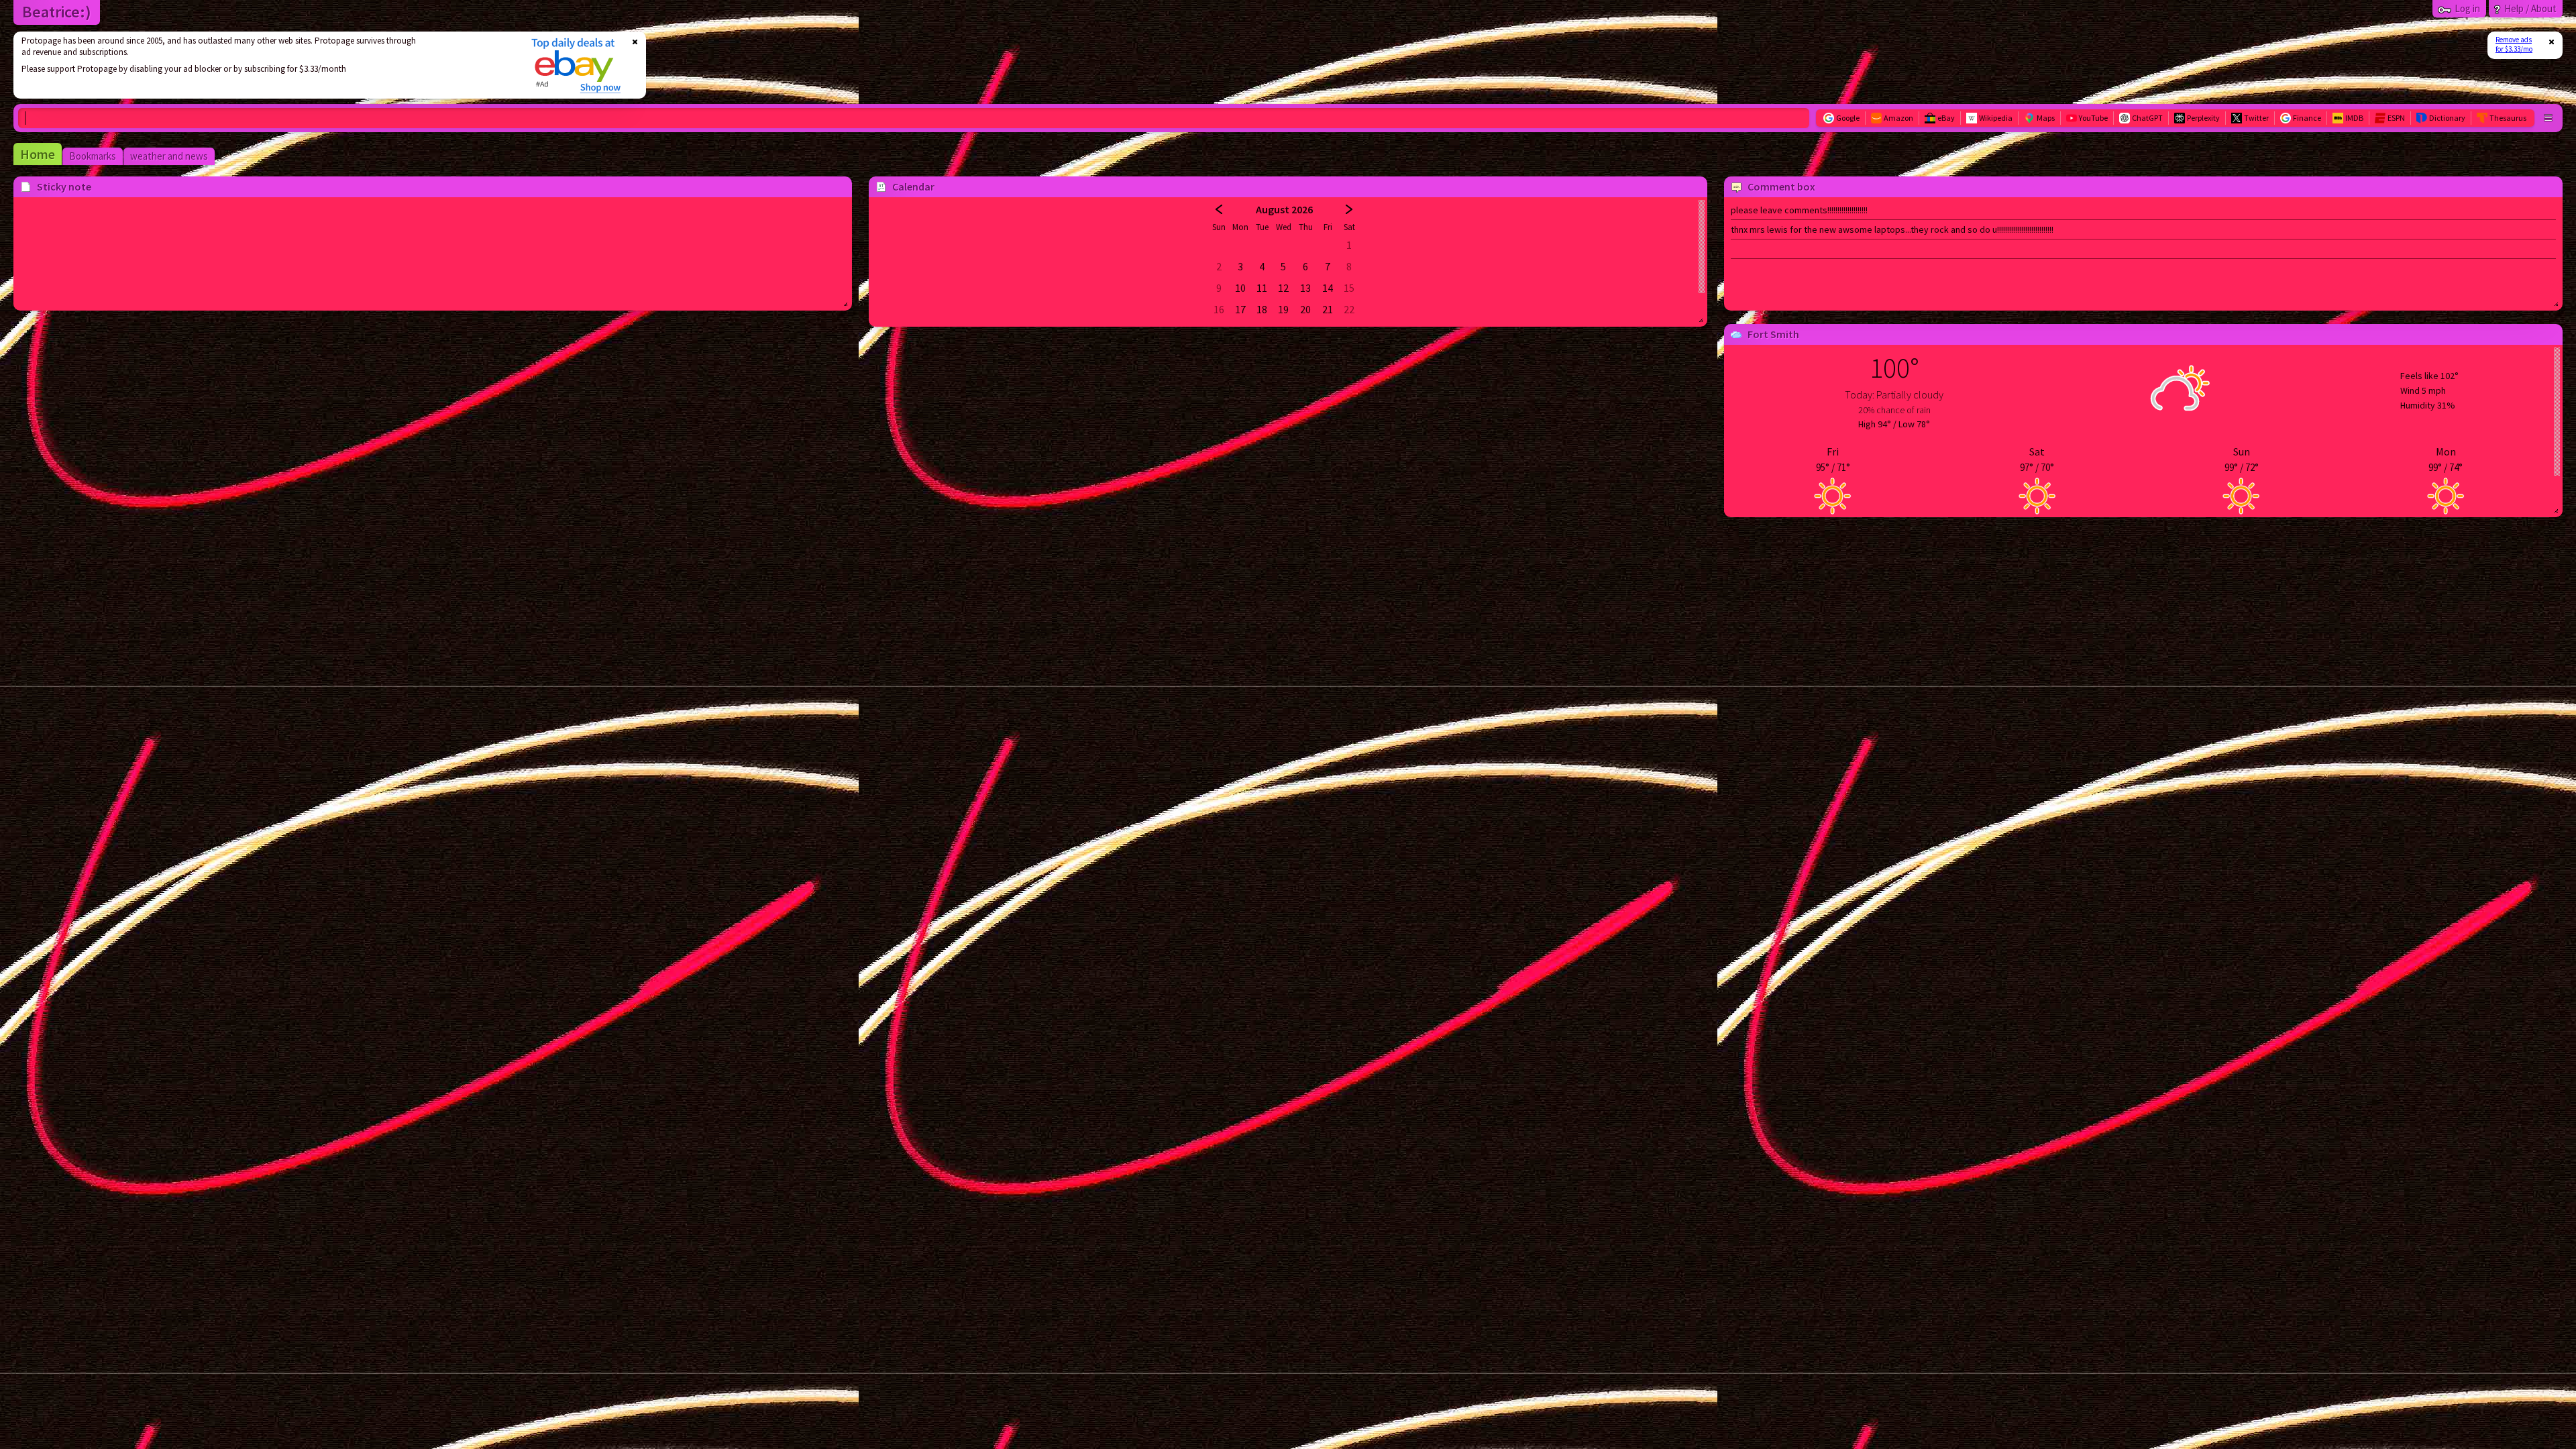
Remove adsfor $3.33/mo (2514, 44)
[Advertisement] (264, 65)
